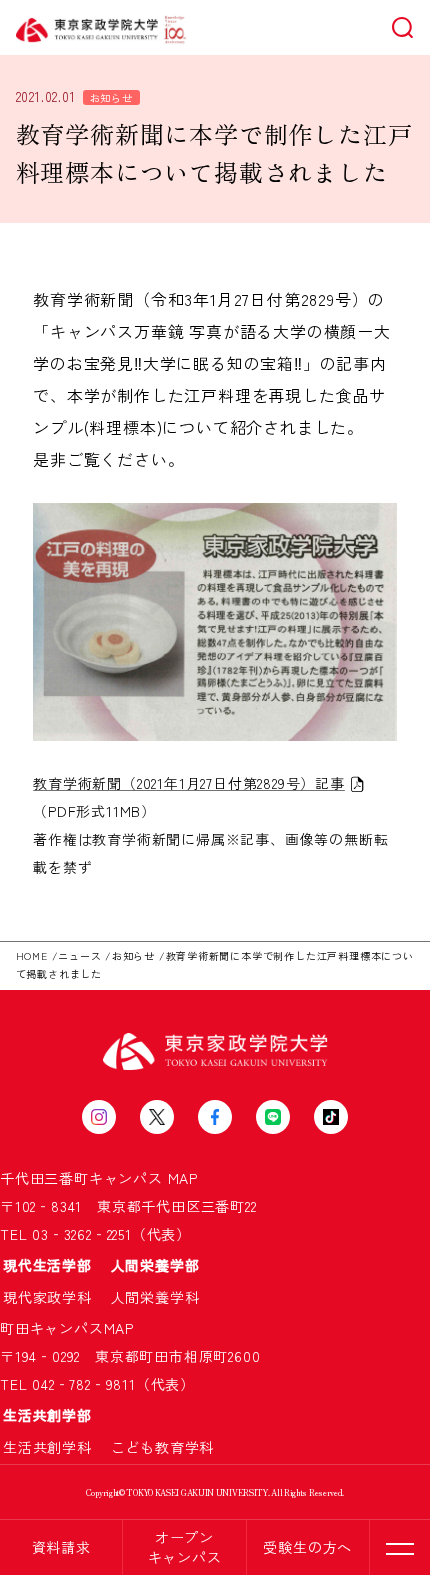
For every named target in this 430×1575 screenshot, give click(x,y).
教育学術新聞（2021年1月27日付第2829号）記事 (189, 783)
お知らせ (111, 97)
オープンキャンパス (185, 1547)
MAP (183, 1178)
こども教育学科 (163, 1447)
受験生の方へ (307, 1547)
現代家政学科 (55, 1297)
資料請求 (61, 1547)
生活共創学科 (55, 1447)
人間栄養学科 (155, 1297)
